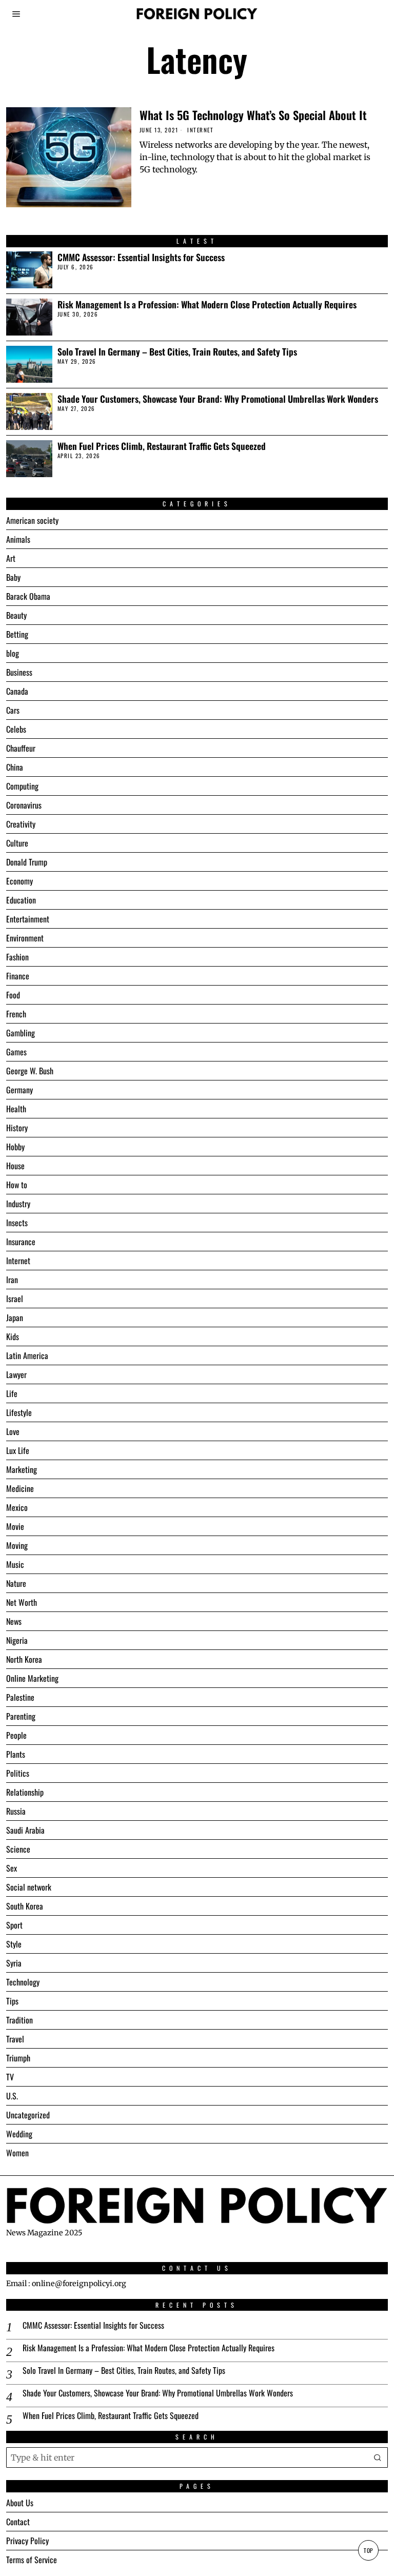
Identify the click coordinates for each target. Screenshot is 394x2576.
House (15, 1166)
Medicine (20, 1488)
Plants (16, 1754)
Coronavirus (24, 805)
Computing (22, 786)
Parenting (21, 1716)
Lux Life (18, 1450)
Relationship (25, 1792)
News (14, 1621)
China (15, 767)
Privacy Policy (27, 2541)
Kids (13, 1336)
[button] (378, 2457)
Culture (17, 843)
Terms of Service (32, 2560)
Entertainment (28, 919)
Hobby (15, 1147)
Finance (18, 976)
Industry (18, 1204)
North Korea (24, 1659)
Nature (16, 1583)
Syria (14, 1963)
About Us (20, 2503)
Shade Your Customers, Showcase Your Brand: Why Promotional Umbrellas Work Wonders (218, 399)
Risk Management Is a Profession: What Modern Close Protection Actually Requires (207, 304)
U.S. (12, 2096)
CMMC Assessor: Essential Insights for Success (141, 257)
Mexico (17, 1507)
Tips (12, 2001)
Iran (12, 1280)
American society (32, 520)
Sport (14, 1925)
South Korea (25, 1906)
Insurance (21, 1242)
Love (13, 1431)
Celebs (16, 729)
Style (14, 1944)
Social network (29, 1887)
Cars (13, 710)
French (16, 1014)
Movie (15, 1526)
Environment (25, 938)
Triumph (18, 2058)
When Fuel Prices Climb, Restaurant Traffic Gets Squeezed (162, 446)
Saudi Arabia (25, 1830)
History (17, 1128)
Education (21, 900)
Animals (18, 539)
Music (15, 1564)
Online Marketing (32, 1678)
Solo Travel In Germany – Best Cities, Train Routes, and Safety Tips (177, 352)
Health (16, 1109)
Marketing (22, 1469)
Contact (18, 2522)
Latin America (27, 1355)
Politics (18, 1773)
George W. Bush (30, 1071)
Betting (17, 634)
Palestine (20, 1697)
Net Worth (22, 1602)
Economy (19, 881)
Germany (19, 1090)
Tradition (19, 2020)
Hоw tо (17, 1185)
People (16, 1735)
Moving (17, 1545)
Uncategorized (28, 2115)
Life (12, 1393)
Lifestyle (19, 1412)
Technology (23, 1982)
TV (10, 2077)
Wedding (19, 2134)
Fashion (17, 957)
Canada (17, 691)
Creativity (21, 824)
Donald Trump (27, 862)
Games (16, 1052)
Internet (200, 130)
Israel (15, 1299)
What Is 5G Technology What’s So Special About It (253, 115)
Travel (15, 2039)
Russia (16, 1811)
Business (19, 672)
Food (13, 995)
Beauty (16, 615)
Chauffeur (21, 748)
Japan (15, 1318)
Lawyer (16, 1374)
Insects (17, 1223)
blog (13, 653)
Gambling (21, 1033)
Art (11, 558)
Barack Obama (28, 596)
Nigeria (17, 1640)
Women (17, 2153)
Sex (12, 1868)
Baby (13, 577)
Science (18, 1849)
